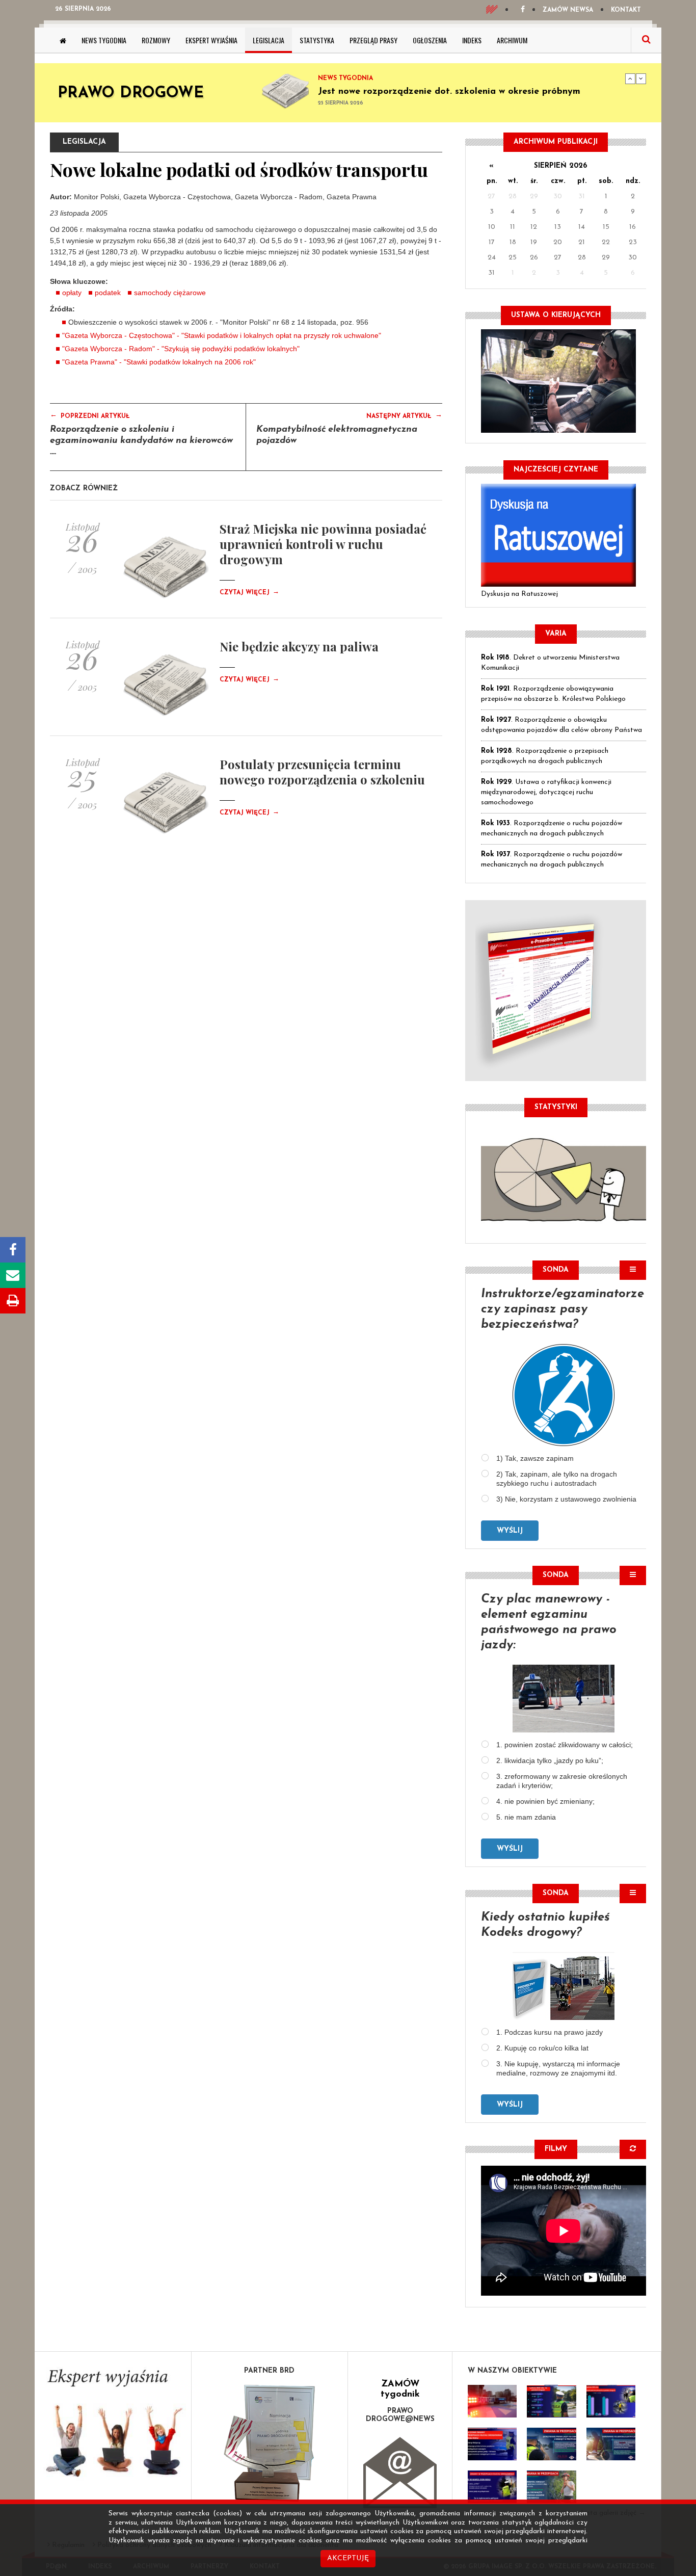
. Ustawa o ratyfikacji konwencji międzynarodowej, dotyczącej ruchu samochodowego (546, 792)
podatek (108, 293)
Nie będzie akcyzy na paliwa (299, 646)
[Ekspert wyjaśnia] (113, 2426)
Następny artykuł (404, 415)
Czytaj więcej (249, 593)
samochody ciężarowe (170, 293)
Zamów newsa (568, 10)
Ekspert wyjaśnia (211, 40)
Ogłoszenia (430, 40)
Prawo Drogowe (131, 94)
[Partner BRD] (270, 2443)
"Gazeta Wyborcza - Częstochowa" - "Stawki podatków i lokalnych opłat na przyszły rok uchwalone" (222, 335)
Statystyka (317, 40)
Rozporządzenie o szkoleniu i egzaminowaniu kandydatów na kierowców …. (141, 441)
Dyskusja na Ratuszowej (519, 594)
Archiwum (512, 40)
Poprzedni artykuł (90, 415)
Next (641, 78)
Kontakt (626, 10)
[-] (551, 2401)
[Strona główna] (63, 40)
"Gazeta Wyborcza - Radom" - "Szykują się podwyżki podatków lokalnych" (181, 349)
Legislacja (269, 40)
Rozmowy (156, 40)
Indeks (472, 40)
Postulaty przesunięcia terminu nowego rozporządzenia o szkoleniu (322, 772)
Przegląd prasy (373, 40)
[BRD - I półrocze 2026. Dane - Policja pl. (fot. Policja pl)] (492, 2401)
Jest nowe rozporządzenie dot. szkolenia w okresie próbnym (449, 92)
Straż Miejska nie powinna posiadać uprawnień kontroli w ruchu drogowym (323, 544)
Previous (630, 78)
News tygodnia (104, 40)
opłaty (72, 293)
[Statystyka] (564, 1178)
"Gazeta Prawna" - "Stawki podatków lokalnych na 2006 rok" (159, 362)
